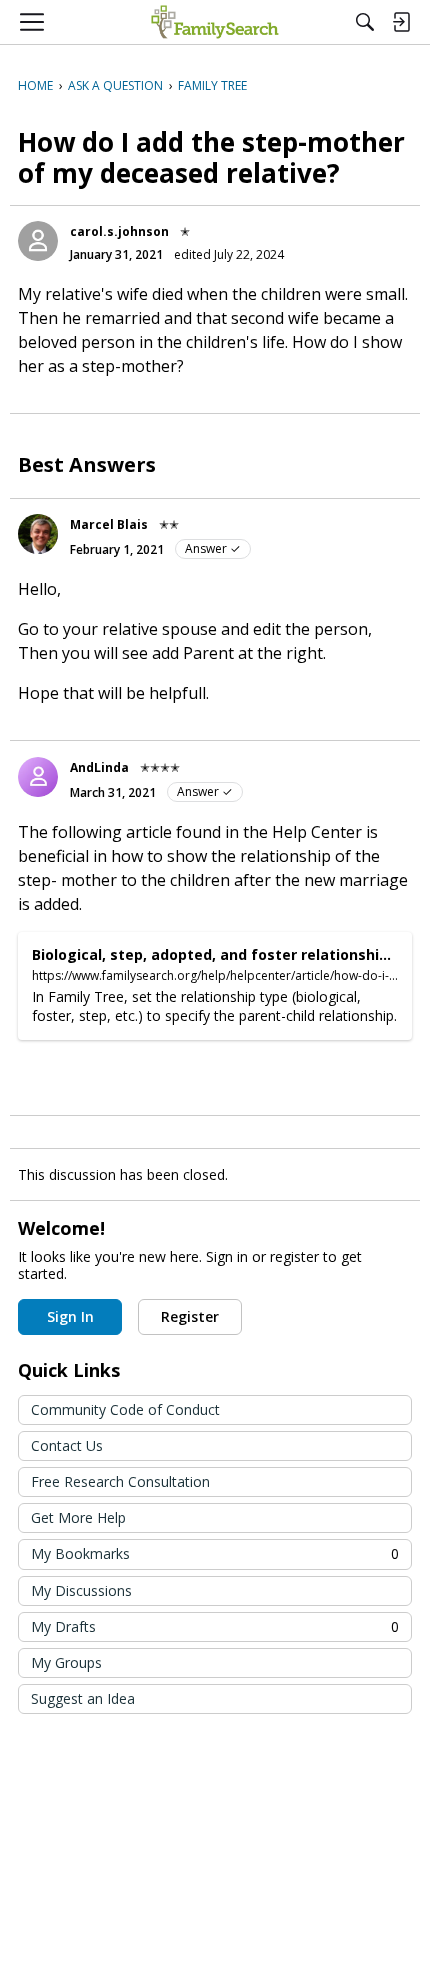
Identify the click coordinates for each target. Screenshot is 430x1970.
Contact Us (67, 1445)
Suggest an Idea (83, 1698)
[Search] (365, 22)
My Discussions (81, 1590)
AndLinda (99, 767)
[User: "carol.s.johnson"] (38, 241)
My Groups (66, 1662)
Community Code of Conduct (125, 1409)
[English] (214, 22)
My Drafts (215, 1626)
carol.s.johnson (119, 231)
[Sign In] (401, 22)
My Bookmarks (215, 1553)
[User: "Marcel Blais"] (38, 534)
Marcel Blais (109, 524)
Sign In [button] (70, 1316)
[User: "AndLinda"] (38, 777)
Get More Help (78, 1517)
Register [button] (190, 1316)
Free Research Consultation (120, 1481)
